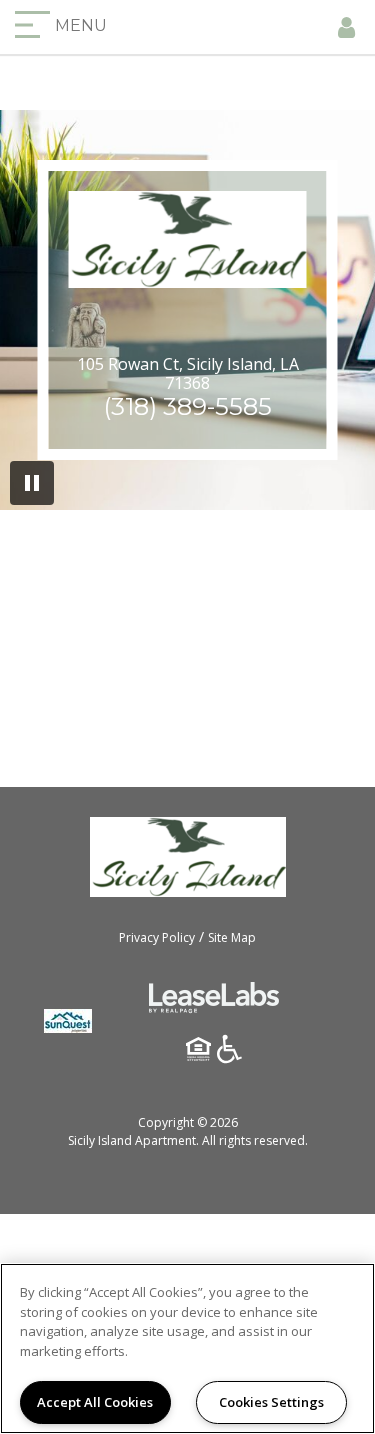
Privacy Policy (157, 937)
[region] (187, 1348)
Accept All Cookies (95, 1402)
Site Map (232, 937)
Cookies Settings (271, 1402)
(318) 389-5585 (188, 406)
